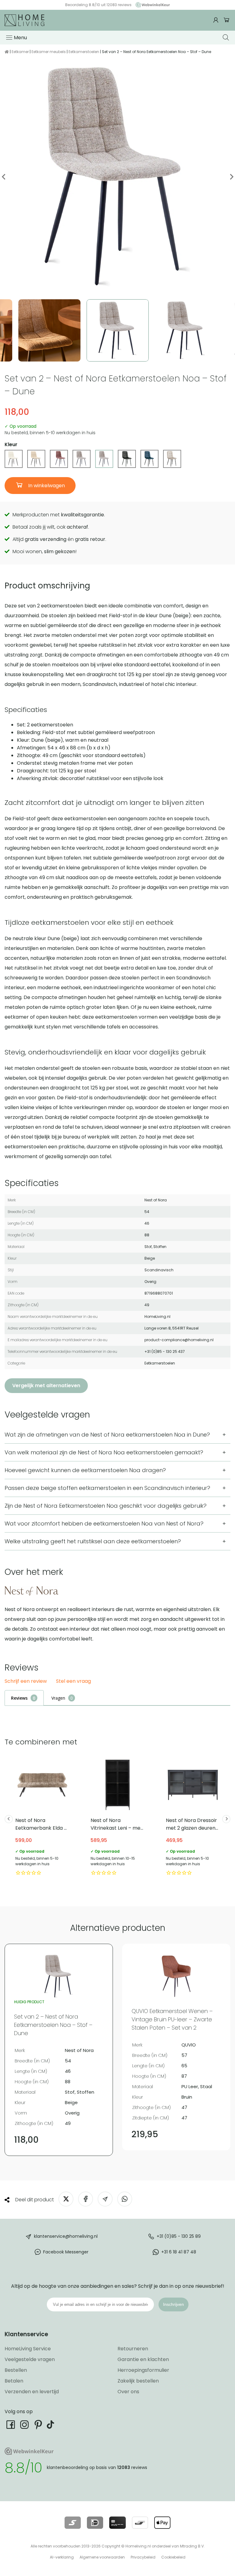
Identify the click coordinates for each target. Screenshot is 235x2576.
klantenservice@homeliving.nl (66, 2236)
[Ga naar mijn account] (217, 20)
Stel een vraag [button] (73, 1681)
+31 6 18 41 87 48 (179, 2252)
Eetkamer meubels (49, 52)
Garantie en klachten (143, 2359)
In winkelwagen (46, 486)
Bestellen (16, 2370)
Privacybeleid (143, 2557)
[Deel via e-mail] (105, 2199)
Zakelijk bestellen (138, 2381)
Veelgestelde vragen (30, 2359)
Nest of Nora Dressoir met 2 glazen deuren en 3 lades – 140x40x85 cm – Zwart (193, 1817)
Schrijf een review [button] (26, 1681)
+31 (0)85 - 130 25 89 (179, 2236)
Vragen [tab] (58, 1698)
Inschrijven (173, 2304)
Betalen (14, 2381)
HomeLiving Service (28, 2349)
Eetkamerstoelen (84, 52)
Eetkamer (20, 52)
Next (231, 177)
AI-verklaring (62, 2557)
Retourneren (133, 2349)
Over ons (128, 2392)
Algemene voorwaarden (102, 2557)
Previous (4, 177)
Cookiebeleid (173, 2557)
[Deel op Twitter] (66, 2199)
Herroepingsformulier (143, 2370)
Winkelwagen (227, 20)
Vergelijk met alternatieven (46, 1386)
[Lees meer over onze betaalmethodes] (73, 2523)
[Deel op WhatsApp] (125, 2199)
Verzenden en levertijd (32, 2392)
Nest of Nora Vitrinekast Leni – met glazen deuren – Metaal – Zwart (117, 1817)
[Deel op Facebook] (86, 2199)
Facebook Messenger (66, 2252)
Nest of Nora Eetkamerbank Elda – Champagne (42, 1817)
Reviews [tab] (19, 1698)
